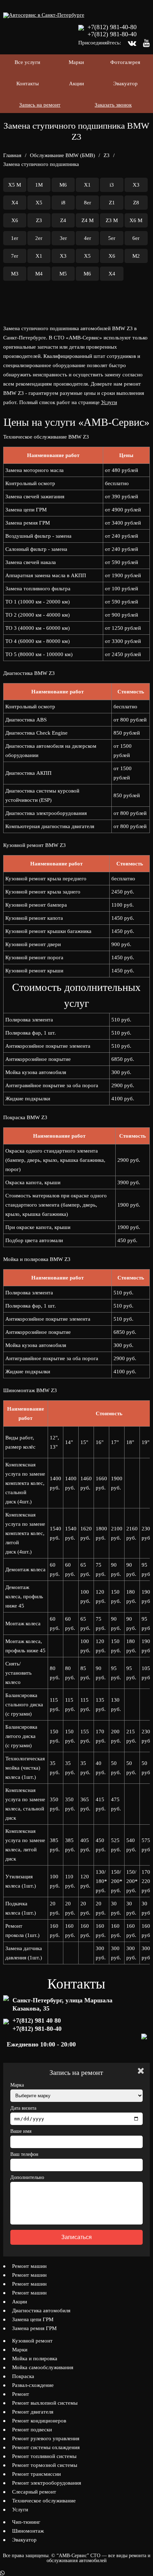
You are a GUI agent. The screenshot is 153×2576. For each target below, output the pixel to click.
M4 (39, 274)
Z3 (107, 155)
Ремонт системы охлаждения (46, 2447)
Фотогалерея (125, 62)
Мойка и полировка (35, 2358)
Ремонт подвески (32, 2430)
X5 (39, 203)
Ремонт (21, 2394)
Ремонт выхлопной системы (45, 2403)
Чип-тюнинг (26, 2522)
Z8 (136, 203)
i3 (112, 185)
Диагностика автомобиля (41, 2311)
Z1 (112, 203)
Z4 (63, 220)
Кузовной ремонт (32, 2341)
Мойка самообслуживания (43, 2367)
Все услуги (27, 62)
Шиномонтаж (28, 2531)
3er (63, 238)
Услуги (109, 402)
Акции (76, 84)
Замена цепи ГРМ (33, 2319)
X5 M (15, 185)
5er (112, 238)
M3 (15, 274)
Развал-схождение (33, 2385)
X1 (87, 185)
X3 (136, 185)
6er (136, 238)
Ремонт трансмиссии (36, 2474)
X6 (15, 220)
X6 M (136, 220)
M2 (136, 256)
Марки (76, 62)
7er (15, 256)
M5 (63, 274)
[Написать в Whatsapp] (76, 2573)
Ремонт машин (29, 2266)
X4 (15, 203)
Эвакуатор (125, 84)
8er (88, 203)
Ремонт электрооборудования (47, 2483)
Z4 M (88, 220)
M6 (63, 185)
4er (88, 238)
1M (39, 185)
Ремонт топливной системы (44, 2456)
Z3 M (112, 220)
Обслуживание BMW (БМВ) (62, 155)
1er (15, 238)
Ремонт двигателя (33, 2412)
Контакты (28, 84)
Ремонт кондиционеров (39, 2421)
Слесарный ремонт (34, 2492)
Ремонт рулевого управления (46, 2438)
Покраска (23, 2376)
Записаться (76, 2237)
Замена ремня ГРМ (34, 2328)
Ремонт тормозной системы (45, 2465)
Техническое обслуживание (44, 2501)
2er (39, 238)
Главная (12, 155)
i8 (63, 203)
